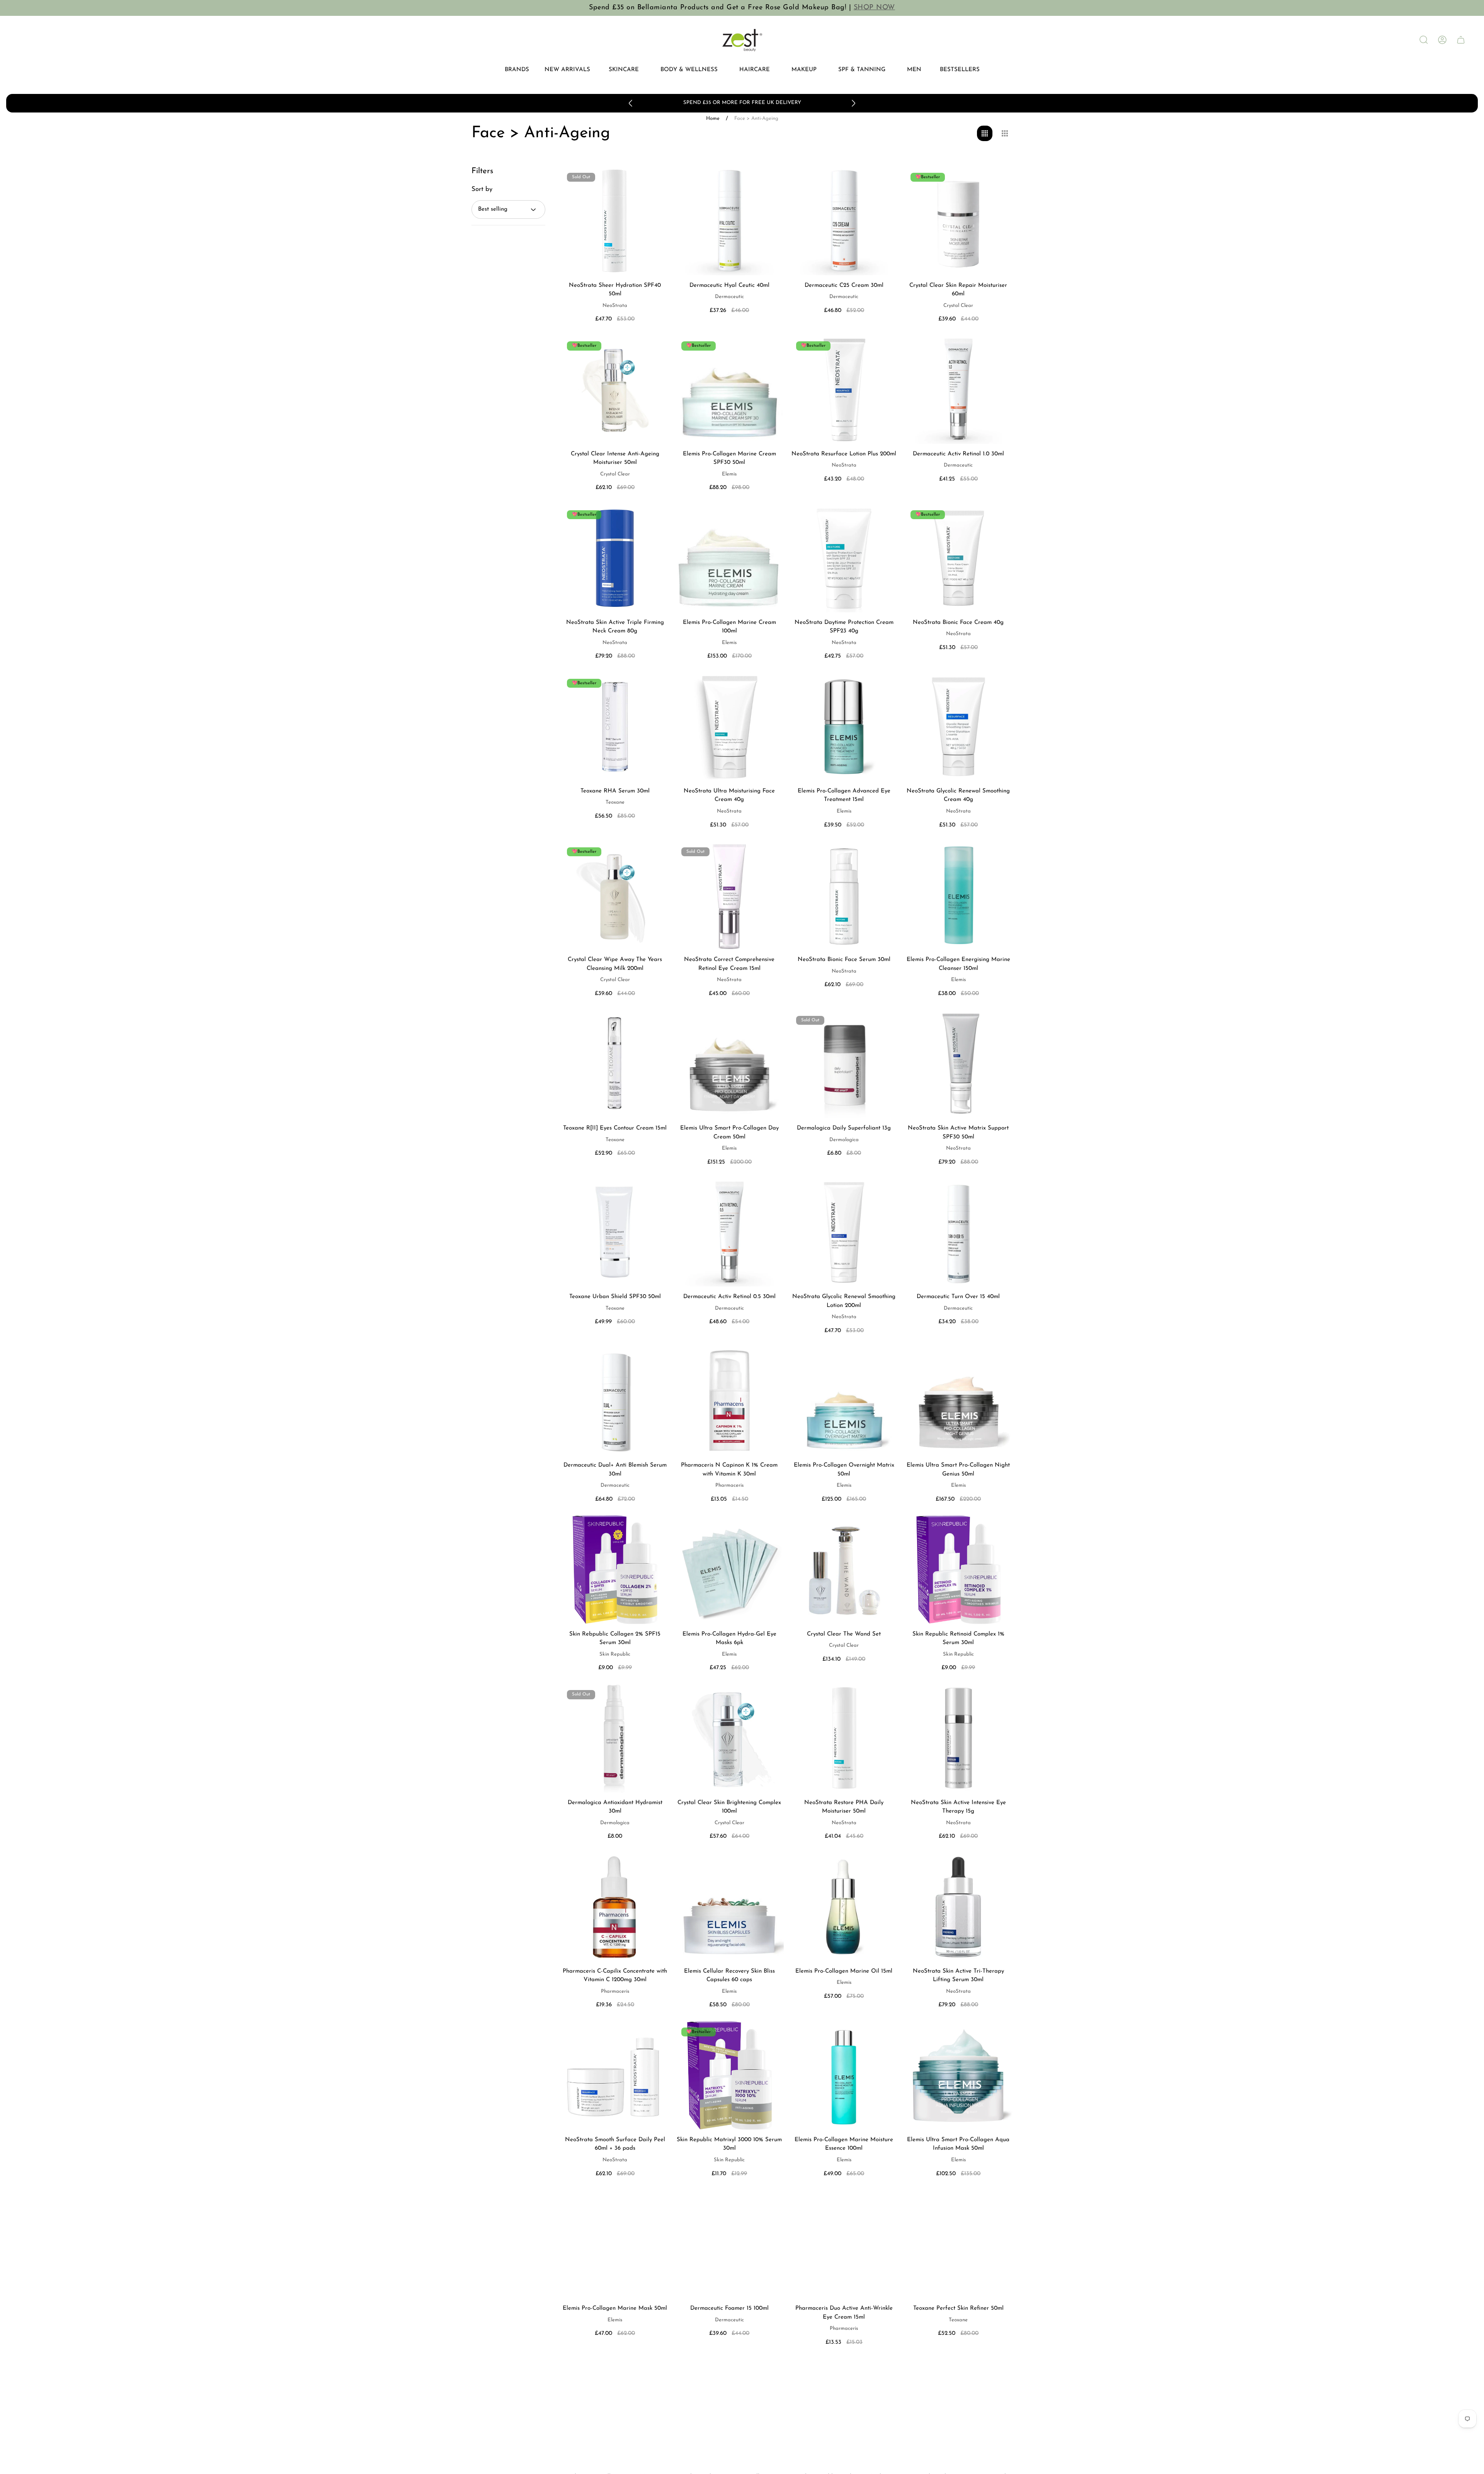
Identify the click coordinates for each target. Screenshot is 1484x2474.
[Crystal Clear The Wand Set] (844, 1569)
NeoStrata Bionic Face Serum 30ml (844, 960)
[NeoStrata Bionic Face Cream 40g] (958, 558)
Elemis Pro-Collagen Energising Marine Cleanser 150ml (958, 964)
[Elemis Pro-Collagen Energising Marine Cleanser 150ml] (958, 895)
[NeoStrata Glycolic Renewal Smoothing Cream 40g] (958, 727)
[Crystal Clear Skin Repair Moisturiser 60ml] (958, 221)
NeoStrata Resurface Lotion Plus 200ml (844, 454)
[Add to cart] (768, 182)
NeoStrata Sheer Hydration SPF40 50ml (615, 290)
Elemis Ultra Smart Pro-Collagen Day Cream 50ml (729, 1133)
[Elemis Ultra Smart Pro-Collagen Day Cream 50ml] (729, 1064)
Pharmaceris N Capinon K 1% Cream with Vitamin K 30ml (729, 1470)
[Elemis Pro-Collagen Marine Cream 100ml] (729, 558)
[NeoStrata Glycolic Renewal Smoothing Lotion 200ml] (844, 1232)
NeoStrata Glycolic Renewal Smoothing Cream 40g (958, 796)
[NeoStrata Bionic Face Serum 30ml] (844, 895)
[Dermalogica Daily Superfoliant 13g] (844, 1064)
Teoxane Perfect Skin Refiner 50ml (958, 2308)
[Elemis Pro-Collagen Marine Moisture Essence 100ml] (844, 2075)
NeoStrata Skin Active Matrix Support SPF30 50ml (958, 1133)
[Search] (1424, 40)
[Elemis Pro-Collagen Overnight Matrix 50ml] (844, 1401)
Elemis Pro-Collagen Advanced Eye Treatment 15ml (844, 796)
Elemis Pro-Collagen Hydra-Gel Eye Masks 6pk (729, 1639)
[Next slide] (853, 103)
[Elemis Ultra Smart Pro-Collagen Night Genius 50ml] (958, 1401)
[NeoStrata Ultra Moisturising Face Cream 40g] (729, 727)
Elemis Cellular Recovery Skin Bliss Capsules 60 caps (729, 1976)
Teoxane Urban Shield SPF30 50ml (615, 1297)
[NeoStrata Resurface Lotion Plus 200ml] (844, 389)
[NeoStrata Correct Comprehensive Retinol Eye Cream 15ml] (729, 895)
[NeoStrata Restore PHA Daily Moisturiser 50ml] (844, 1738)
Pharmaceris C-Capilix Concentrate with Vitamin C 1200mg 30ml (615, 1976)
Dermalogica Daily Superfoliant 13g (844, 1128)
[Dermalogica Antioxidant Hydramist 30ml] (615, 1738)
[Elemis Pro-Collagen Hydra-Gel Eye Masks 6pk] (729, 1569)
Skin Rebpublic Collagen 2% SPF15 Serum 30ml (615, 1639)
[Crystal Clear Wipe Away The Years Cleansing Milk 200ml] (615, 895)
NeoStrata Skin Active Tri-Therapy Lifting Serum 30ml (958, 1976)
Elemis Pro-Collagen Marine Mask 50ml (615, 2308)
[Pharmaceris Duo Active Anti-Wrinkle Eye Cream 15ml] (844, 2244)
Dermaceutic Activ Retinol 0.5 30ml (729, 1297)
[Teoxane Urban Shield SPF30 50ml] (615, 1232)
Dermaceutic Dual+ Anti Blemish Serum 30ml (615, 1470)
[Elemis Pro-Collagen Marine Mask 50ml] (615, 2244)
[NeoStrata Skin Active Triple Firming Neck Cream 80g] (615, 558)
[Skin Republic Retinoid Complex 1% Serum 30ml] (958, 1569)
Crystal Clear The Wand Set (844, 1634)
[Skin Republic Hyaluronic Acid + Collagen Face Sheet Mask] (844, 2413)
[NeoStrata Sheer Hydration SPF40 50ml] (615, 221)
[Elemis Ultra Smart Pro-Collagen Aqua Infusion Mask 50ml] (958, 2075)
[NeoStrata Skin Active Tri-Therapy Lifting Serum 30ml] (958, 1907)
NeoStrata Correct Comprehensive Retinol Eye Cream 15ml (729, 964)
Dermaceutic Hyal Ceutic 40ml (729, 285)
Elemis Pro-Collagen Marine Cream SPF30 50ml (729, 458)
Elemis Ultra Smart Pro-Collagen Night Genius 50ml (958, 1470)
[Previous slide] (631, 103)
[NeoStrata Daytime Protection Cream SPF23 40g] (844, 558)
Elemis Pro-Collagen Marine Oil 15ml (844, 1971)
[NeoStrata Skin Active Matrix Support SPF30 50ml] (958, 1064)
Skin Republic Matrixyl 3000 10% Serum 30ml (729, 2144)
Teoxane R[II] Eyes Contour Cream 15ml (615, 1128)
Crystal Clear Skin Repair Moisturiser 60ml (958, 290)
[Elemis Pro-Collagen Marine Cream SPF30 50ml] (729, 389)
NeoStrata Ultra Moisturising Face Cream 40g (729, 796)
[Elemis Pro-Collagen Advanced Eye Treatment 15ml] (844, 727)
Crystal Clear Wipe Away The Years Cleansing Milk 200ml (615, 964)
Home (713, 118)
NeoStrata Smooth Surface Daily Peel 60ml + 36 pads (615, 2144)
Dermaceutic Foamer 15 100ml (729, 2308)
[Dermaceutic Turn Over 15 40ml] (958, 1232)
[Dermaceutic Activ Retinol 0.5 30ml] (729, 1232)
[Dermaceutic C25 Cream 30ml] (844, 221)
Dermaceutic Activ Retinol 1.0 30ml (958, 454)
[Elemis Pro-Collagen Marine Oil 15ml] (844, 1907)
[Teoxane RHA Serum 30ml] (615, 727)
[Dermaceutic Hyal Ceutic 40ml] (729, 221)
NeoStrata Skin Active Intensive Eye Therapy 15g (958, 1807)
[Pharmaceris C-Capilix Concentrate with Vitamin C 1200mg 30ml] (615, 1907)
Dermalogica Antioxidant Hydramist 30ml (615, 1807)
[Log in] (1442, 40)
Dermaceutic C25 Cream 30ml (844, 285)
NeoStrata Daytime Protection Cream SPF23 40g (844, 627)
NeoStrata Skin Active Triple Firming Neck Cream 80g (615, 627)
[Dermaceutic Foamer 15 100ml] (729, 2244)
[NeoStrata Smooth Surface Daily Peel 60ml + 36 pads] (615, 2075)
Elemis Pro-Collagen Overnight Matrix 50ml (844, 1470)
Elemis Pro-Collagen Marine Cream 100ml (729, 627)
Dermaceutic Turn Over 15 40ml (958, 1297)
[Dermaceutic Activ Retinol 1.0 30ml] (958, 389)
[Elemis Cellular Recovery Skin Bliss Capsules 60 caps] (729, 1907)
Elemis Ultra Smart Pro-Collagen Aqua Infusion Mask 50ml (958, 2144)
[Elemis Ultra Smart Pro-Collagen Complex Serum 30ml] (729, 2413)
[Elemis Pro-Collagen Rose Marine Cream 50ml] (615, 2413)
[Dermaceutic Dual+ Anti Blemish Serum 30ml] (615, 1401)
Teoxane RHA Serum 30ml (615, 791)
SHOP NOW (874, 8)
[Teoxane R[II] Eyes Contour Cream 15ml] (615, 1064)
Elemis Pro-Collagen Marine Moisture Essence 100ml (844, 2144)
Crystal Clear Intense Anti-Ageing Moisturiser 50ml (615, 458)
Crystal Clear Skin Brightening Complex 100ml (729, 1807)
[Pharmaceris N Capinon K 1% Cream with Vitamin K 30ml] (729, 1401)
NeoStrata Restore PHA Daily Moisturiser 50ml (844, 1807)
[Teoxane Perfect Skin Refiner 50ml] (958, 2244)
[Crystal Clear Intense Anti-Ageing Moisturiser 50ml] (615, 389)
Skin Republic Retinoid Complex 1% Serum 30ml (958, 1639)
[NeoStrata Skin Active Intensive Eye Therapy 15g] (958, 1738)
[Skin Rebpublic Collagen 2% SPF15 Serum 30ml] (615, 1569)
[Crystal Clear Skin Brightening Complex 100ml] (729, 1738)
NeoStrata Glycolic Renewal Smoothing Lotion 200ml (844, 1301)
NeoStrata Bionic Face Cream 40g (958, 623)
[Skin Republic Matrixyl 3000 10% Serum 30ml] (729, 2075)
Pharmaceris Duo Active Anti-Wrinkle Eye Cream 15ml (844, 2313)
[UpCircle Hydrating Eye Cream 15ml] (958, 2413)
